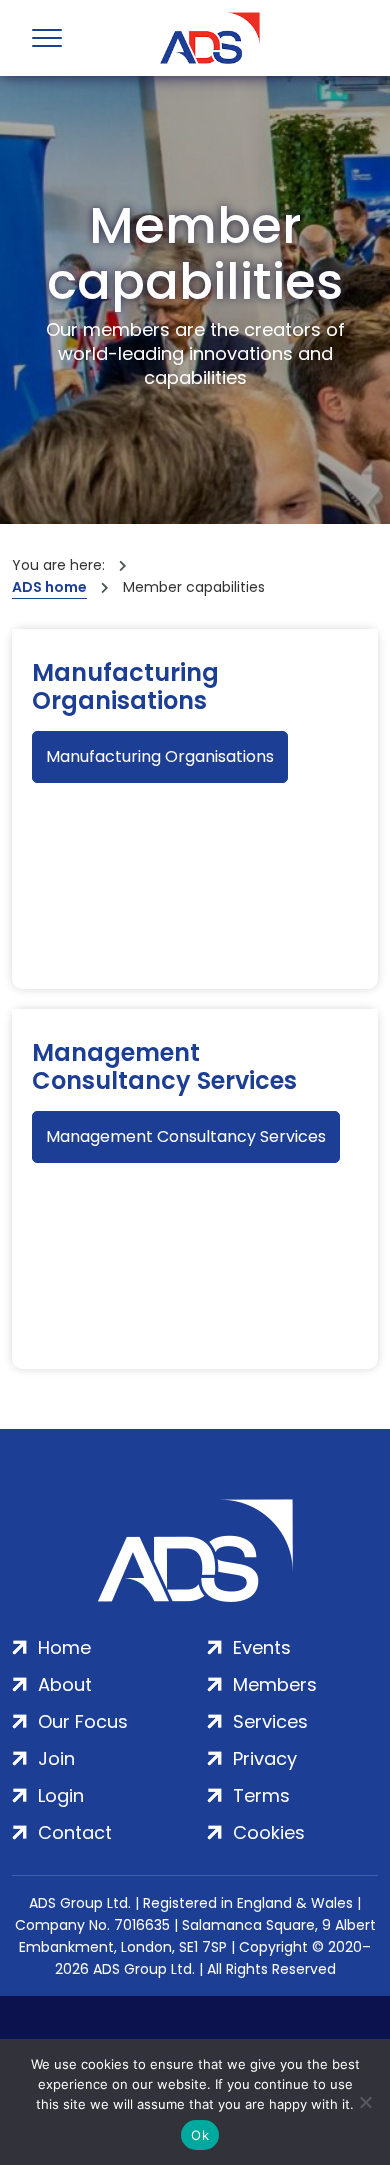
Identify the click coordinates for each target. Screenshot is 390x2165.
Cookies (269, 1832)
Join (56, 1758)
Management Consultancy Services (164, 1067)
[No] (365, 2102)
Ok (200, 2135)
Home (64, 1647)
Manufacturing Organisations (125, 687)
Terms (261, 1795)
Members (275, 1684)
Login (61, 1795)
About (65, 1684)
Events (262, 1647)
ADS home (49, 587)
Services (270, 1721)
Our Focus (83, 1721)
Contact (75, 1832)
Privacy (265, 1758)
